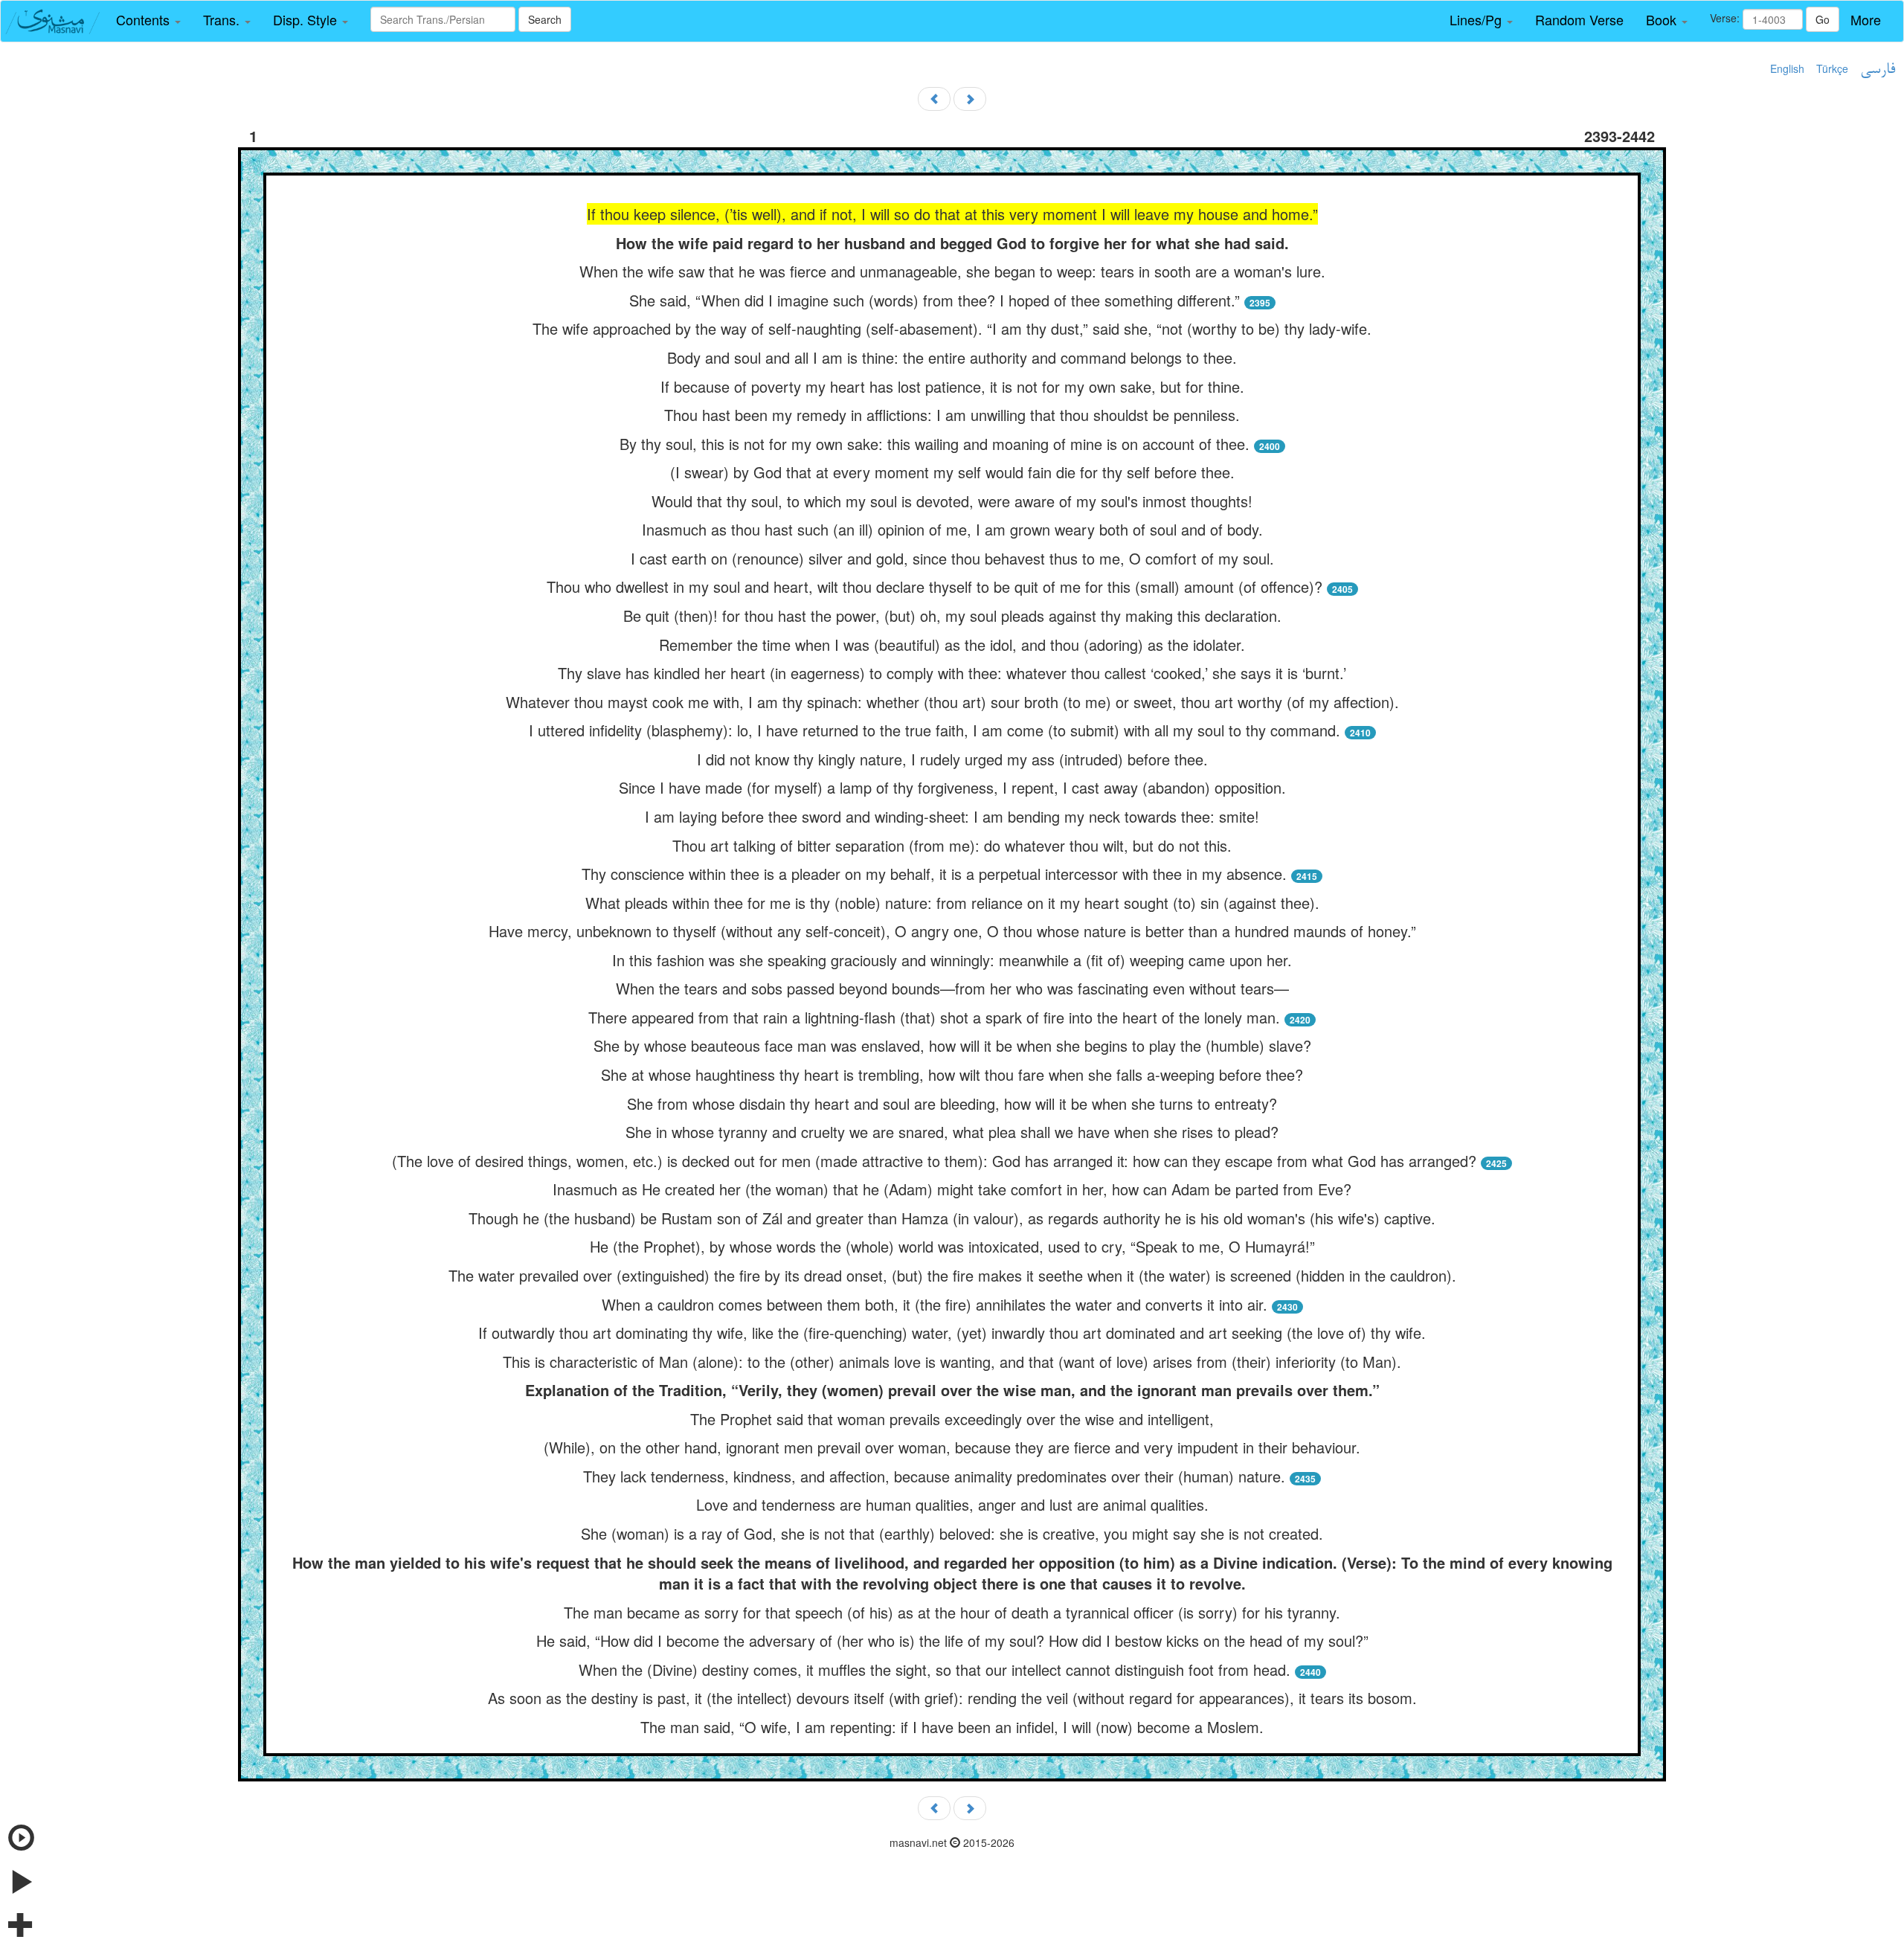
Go (1823, 19)
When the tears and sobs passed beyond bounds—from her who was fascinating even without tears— (952, 988)
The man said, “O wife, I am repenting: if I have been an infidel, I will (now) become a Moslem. (952, 1727)
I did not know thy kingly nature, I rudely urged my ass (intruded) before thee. (952, 759)
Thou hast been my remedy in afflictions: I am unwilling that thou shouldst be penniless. (952, 415)
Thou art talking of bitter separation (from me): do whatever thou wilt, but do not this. (952, 845)
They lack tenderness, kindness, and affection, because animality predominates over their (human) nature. (934, 1476)
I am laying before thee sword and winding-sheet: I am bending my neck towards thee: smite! (952, 816)
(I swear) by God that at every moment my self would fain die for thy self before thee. (952, 472)
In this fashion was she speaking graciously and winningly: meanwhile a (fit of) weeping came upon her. (952, 960)
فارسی (1878, 70)
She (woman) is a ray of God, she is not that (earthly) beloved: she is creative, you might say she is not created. (952, 1533)
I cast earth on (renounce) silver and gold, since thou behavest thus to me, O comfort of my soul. (952, 558)
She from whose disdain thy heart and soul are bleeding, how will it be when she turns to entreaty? (952, 1103)
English (1787, 68)
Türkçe (1832, 68)
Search (545, 19)
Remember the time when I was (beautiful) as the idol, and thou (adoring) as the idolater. (952, 645)
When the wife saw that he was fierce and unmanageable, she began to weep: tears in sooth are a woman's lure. (952, 271)
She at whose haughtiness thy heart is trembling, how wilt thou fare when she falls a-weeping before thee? (952, 1074)
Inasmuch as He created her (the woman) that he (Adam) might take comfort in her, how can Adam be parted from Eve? (952, 1189)
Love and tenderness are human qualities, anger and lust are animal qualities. (952, 1504)
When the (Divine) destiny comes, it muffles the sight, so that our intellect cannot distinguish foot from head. (935, 1669)
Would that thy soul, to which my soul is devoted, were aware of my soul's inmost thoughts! (952, 501)
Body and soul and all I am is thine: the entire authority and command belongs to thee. (952, 357)
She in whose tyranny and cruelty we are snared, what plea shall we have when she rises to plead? (952, 1132)
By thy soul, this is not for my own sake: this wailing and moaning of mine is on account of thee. (935, 444)
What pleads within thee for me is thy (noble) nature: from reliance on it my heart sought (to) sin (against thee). (952, 903)
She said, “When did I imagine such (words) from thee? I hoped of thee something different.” (935, 300)
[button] (148, 20)
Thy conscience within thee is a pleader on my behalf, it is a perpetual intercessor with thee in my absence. (934, 874)
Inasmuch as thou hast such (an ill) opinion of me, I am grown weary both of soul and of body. (952, 529)
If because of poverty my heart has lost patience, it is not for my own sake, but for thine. (952, 386)
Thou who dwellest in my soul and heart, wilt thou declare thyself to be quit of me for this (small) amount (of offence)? (935, 586)
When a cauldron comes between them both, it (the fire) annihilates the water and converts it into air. (935, 1304)
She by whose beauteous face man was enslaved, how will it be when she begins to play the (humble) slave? (952, 1045)
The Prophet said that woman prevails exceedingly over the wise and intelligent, (952, 1419)
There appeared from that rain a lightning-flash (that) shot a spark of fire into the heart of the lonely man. (934, 1017)
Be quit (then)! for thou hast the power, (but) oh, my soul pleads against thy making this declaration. (952, 616)
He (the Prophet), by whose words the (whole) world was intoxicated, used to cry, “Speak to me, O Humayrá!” (952, 1246)
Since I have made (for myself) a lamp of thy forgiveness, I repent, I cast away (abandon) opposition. (952, 787)
